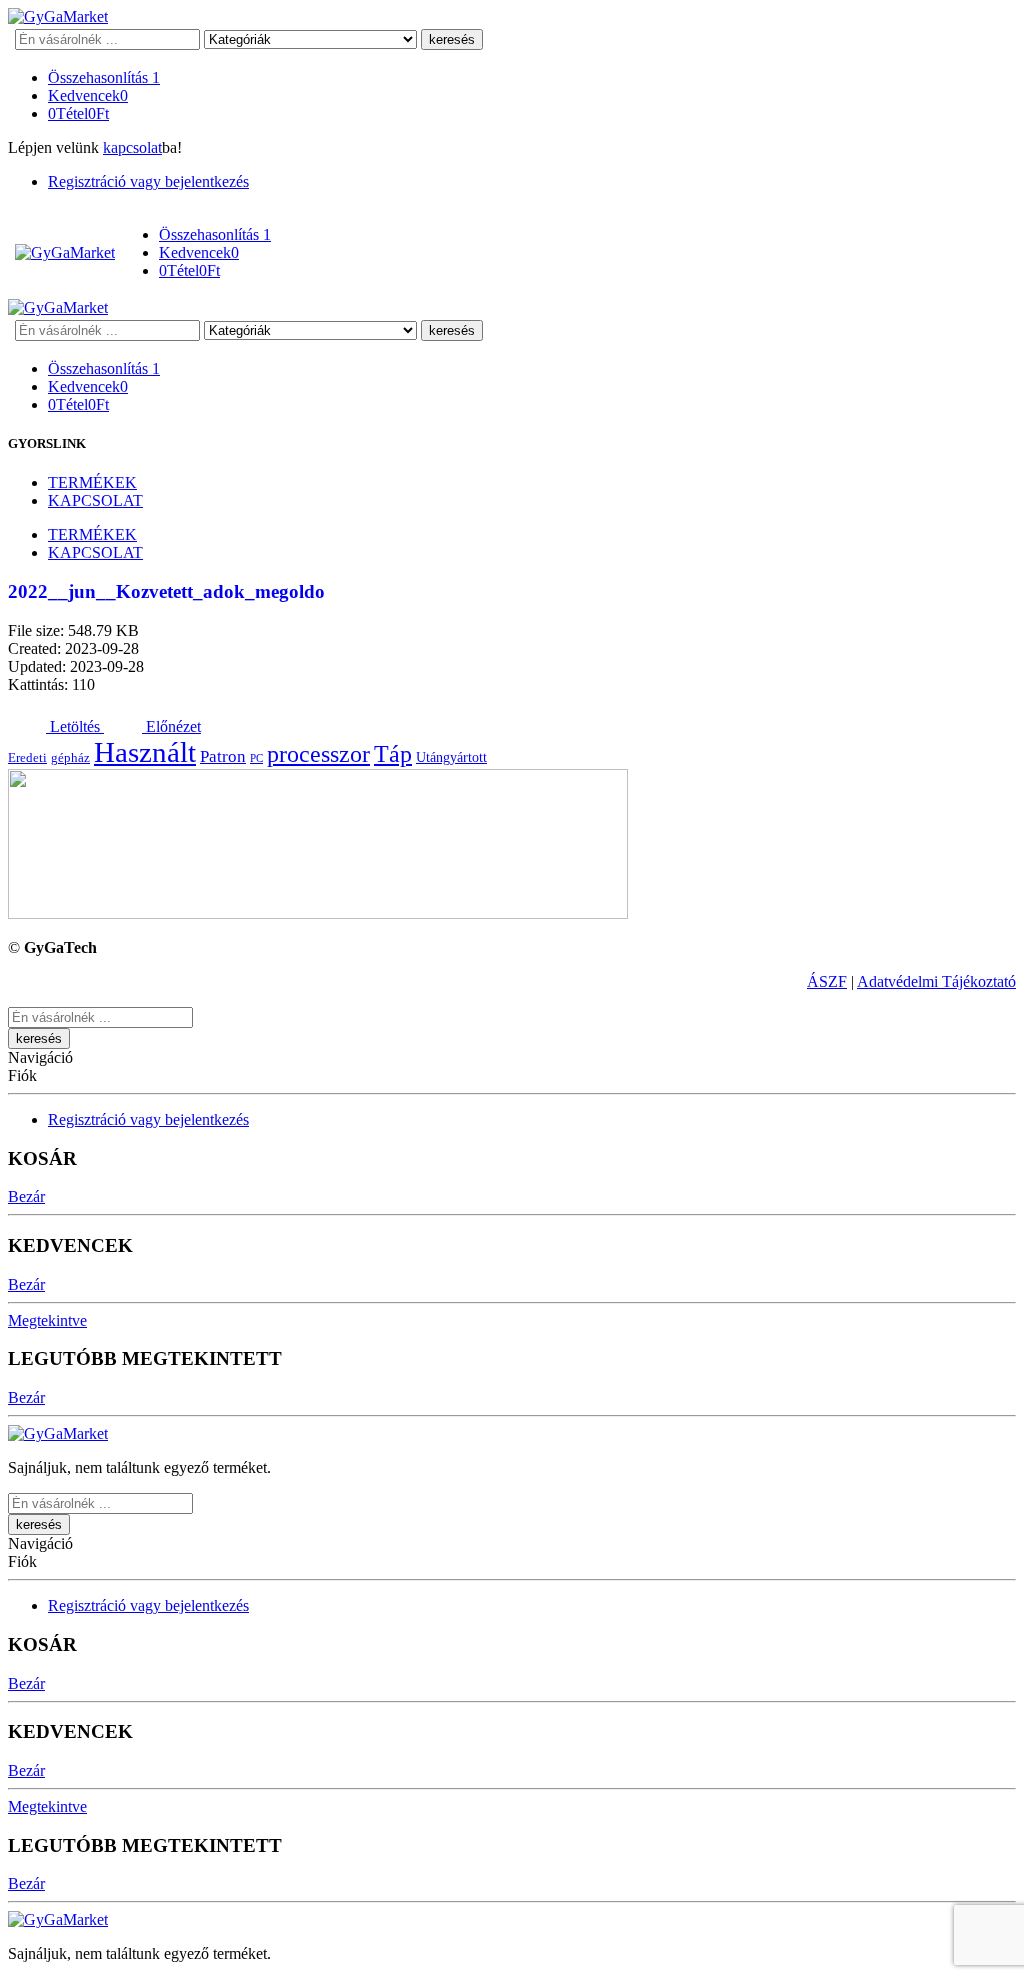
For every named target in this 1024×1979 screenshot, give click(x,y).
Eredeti (27, 758)
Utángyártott (451, 757)
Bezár (26, 1196)
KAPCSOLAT (95, 500)
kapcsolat (132, 147)
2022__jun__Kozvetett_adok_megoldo (166, 591)
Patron (223, 756)
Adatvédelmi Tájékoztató (936, 981)
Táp (393, 753)
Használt (145, 752)
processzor (318, 753)
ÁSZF (827, 981)
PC (256, 758)
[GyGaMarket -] (58, 16)
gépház (70, 758)
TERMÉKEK (92, 482)
